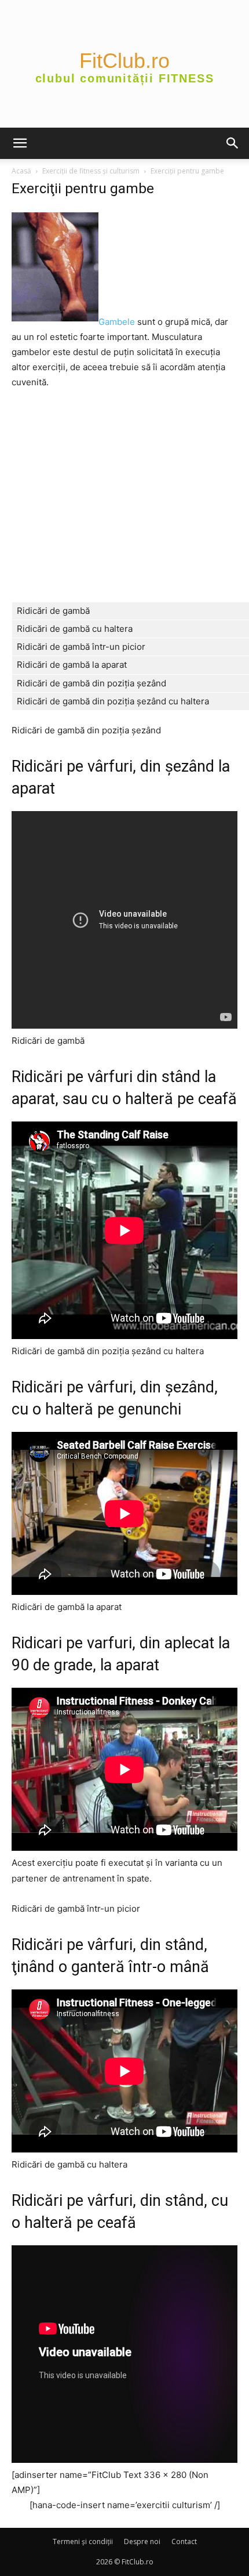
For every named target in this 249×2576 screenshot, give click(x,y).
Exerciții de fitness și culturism (91, 171)
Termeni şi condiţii (83, 2541)
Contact (184, 2541)
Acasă (21, 171)
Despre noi (142, 2541)
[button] (20, 143)
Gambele (117, 322)
